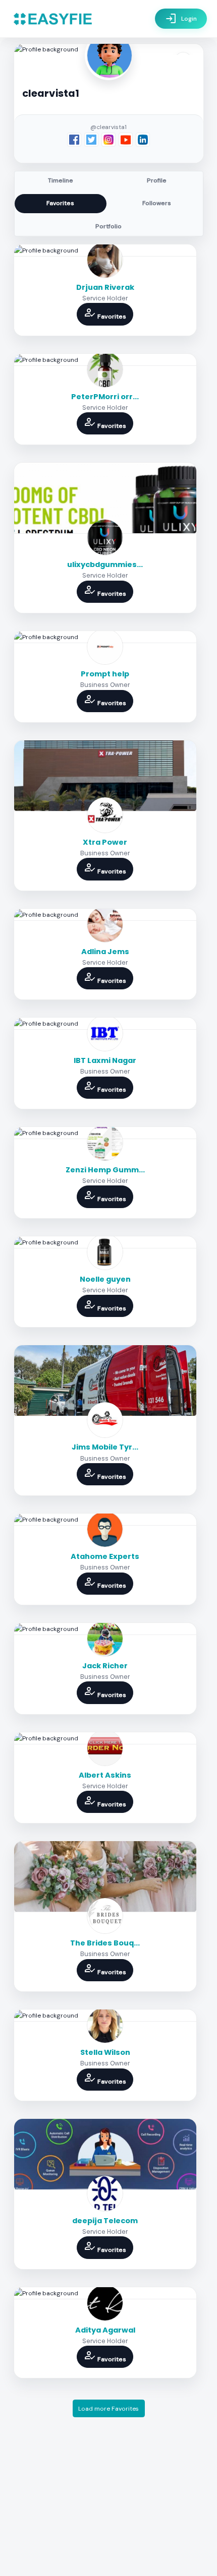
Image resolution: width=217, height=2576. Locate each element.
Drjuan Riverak (105, 287)
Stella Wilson (105, 2052)
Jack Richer (105, 1666)
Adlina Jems (105, 952)
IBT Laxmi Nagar (105, 1060)
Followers (157, 203)
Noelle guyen (105, 1279)
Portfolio (108, 226)
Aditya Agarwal (105, 2330)
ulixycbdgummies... (105, 564)
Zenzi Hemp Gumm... (105, 1170)
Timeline (61, 180)
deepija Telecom (105, 2221)
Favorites (60, 203)
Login (181, 19)
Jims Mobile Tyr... (105, 1447)
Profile (157, 180)
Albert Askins (105, 1775)
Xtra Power (105, 842)
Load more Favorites (108, 2409)
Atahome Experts (105, 1556)
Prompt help (105, 674)
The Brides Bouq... (105, 1943)
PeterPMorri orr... (105, 397)
